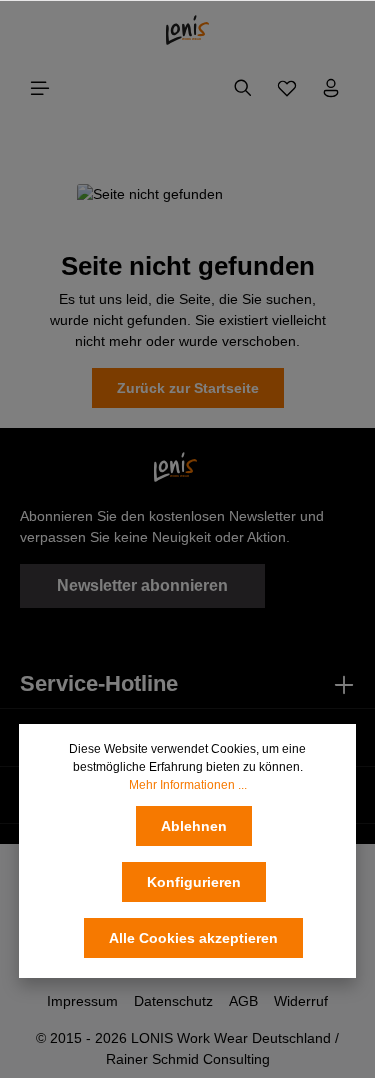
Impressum (82, 1001)
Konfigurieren (194, 882)
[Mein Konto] (331, 88)
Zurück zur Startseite (188, 388)
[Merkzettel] (287, 88)
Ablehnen (194, 826)
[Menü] (40, 88)
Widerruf (301, 1001)
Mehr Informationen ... (188, 785)
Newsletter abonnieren (142, 585)
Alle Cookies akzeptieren (193, 938)
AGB (243, 1001)
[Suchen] (243, 88)
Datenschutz (173, 1001)
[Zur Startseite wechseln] (187, 30)
